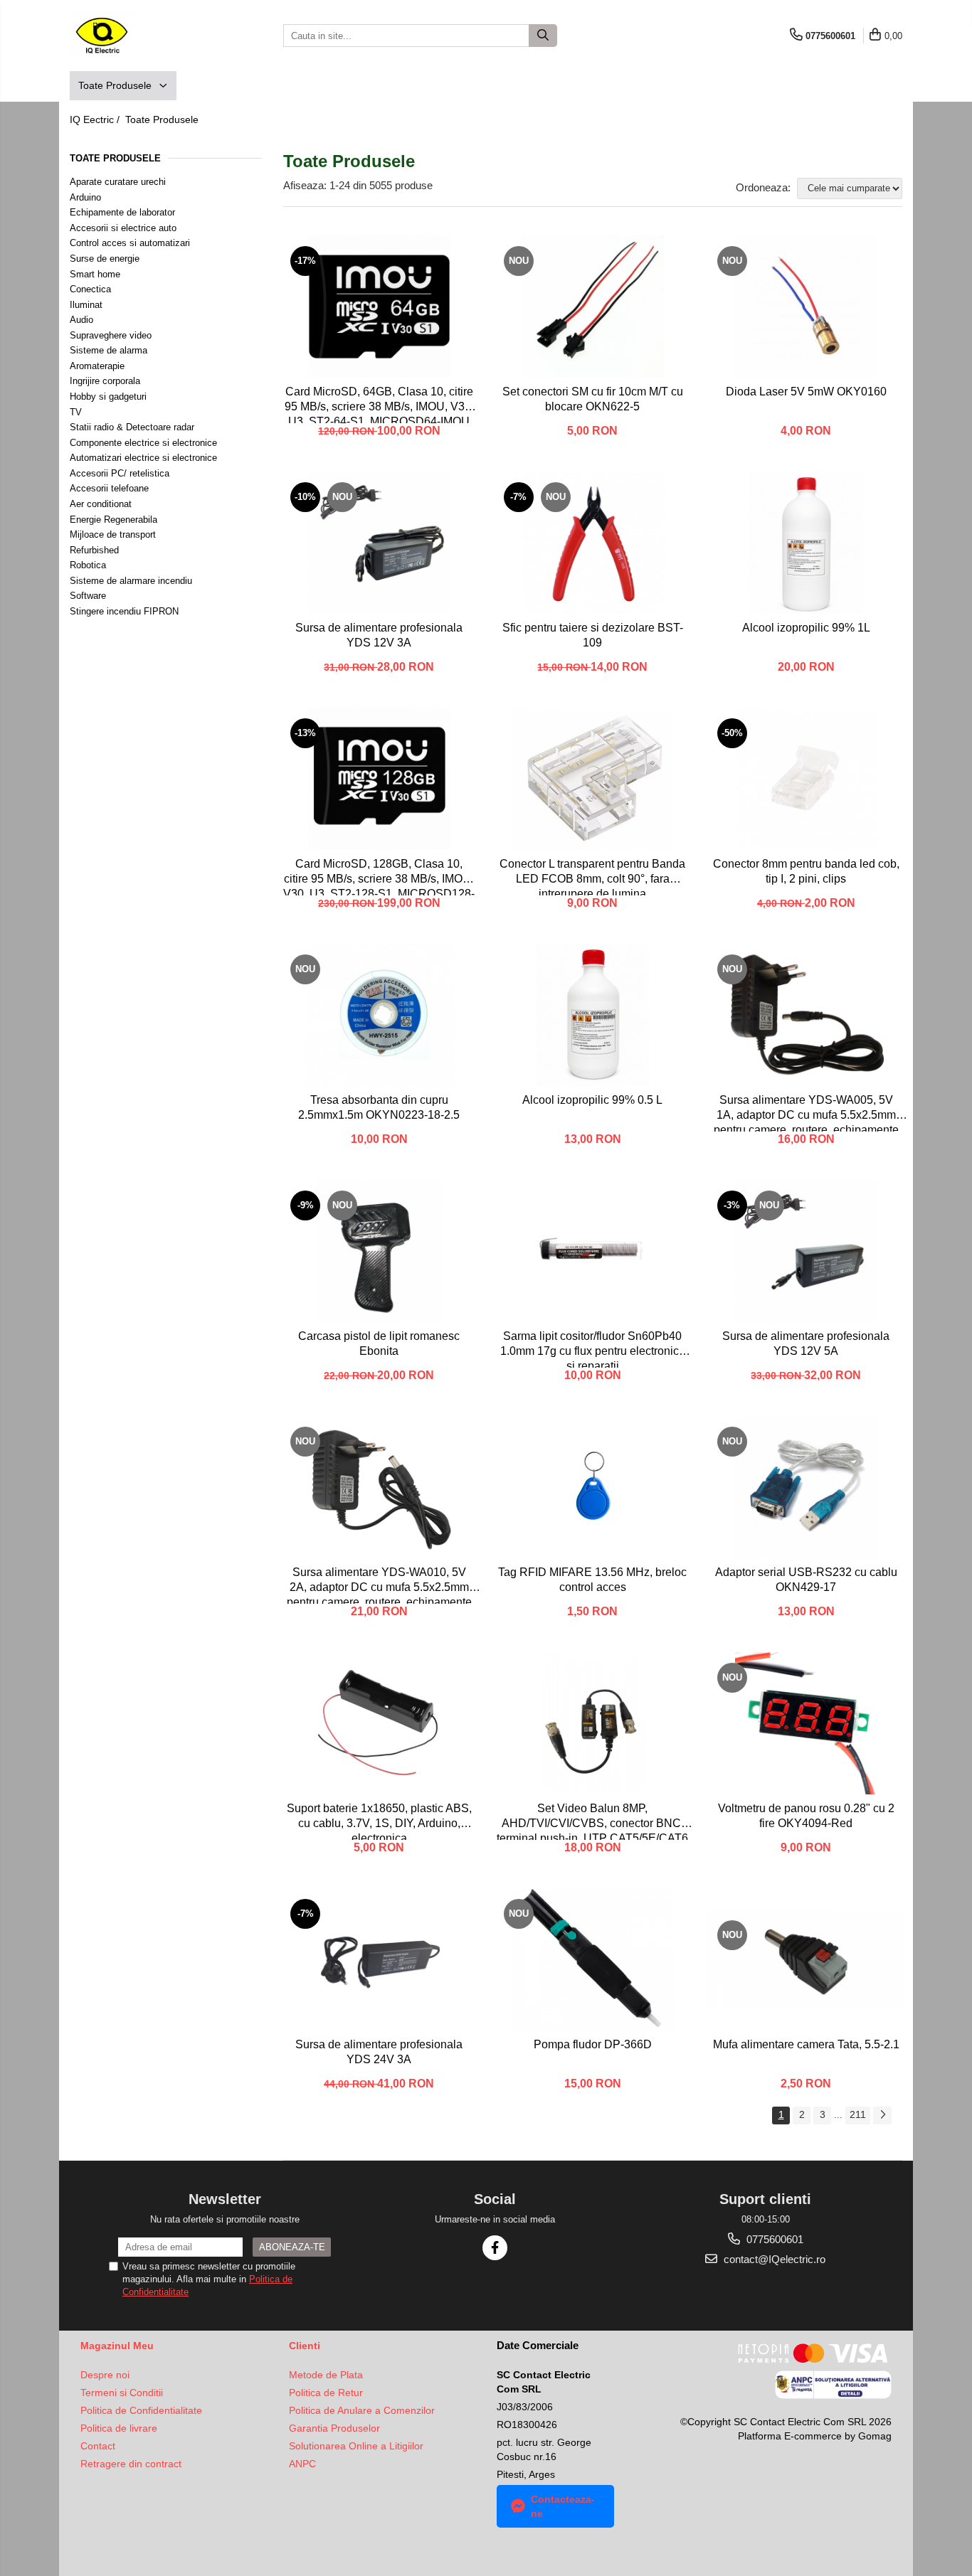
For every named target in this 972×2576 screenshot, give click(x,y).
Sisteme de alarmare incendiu (131, 581)
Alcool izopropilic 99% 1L (806, 628)
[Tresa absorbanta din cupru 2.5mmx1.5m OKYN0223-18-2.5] (379, 1015)
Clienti (305, 2346)
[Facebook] (495, 2248)
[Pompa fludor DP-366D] (593, 1959)
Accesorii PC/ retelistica (120, 473)
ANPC (302, 2464)
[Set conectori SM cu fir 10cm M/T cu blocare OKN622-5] (593, 307)
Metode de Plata (326, 2375)
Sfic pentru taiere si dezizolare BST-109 (593, 635)
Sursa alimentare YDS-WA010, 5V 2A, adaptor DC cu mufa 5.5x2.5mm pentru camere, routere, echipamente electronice (379, 1585)
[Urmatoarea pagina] (882, 2115)
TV (76, 412)
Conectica (90, 289)
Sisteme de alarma (109, 350)
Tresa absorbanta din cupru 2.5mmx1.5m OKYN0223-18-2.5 (379, 1107)
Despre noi (105, 2375)
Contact (98, 2446)
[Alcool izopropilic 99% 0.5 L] (593, 1015)
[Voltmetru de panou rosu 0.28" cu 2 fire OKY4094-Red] (806, 1723)
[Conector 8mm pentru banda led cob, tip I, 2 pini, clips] (806, 779)
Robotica (88, 565)
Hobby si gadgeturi (108, 396)
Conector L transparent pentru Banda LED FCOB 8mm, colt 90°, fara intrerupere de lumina (592, 877)
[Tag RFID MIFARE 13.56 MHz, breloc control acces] (593, 1487)
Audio (81, 320)
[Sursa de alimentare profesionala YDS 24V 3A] (379, 1959)
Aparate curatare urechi (118, 182)
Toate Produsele (116, 85)
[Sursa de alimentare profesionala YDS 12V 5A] (806, 1251)
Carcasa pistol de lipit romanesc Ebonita (379, 1343)
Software (88, 596)
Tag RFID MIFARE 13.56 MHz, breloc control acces (592, 1580)
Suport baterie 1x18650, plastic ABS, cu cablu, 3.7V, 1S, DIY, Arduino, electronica (379, 1821)
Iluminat (86, 305)
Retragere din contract (131, 2464)
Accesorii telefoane (109, 488)
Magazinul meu (117, 2346)
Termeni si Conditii (122, 2393)
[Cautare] (543, 36)
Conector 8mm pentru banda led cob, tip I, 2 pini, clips (806, 871)
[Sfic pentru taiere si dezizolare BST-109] (593, 543)
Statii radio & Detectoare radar (132, 427)
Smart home (95, 274)
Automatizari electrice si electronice (143, 458)
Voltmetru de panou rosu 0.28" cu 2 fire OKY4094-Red (806, 1816)
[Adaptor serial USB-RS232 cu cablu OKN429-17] (806, 1487)
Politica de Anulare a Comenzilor (362, 2410)
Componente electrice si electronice (143, 443)
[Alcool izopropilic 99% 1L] (806, 543)
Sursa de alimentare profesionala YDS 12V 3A (379, 635)
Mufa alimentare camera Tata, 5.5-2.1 (806, 2044)
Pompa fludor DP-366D (593, 2044)
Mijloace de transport (113, 534)
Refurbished (94, 550)
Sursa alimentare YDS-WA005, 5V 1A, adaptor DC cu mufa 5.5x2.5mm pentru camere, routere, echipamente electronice (806, 1113)
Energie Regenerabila (113, 520)
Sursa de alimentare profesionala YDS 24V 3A (379, 2052)
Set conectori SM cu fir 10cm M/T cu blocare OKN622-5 (593, 399)
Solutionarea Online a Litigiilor (356, 2446)
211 (858, 2114)
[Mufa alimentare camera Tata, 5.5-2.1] (806, 1959)
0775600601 (773, 2239)
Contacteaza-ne (563, 2506)
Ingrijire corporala (105, 381)
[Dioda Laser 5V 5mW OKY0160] (806, 307)
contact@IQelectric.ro (773, 2259)
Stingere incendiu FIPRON (124, 611)
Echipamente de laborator (122, 212)
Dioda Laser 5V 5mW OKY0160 (806, 392)
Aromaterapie (97, 366)
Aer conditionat (101, 504)
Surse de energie (105, 259)
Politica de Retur (326, 2393)
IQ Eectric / (96, 119)
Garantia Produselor (334, 2428)
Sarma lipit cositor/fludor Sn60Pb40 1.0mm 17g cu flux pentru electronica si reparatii (593, 1349)
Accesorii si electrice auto (123, 228)
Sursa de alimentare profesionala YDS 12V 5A (806, 1343)
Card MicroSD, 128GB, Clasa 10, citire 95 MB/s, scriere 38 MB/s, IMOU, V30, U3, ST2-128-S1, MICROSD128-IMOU (379, 877)
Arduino (85, 197)
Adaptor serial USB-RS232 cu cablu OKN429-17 (806, 1580)
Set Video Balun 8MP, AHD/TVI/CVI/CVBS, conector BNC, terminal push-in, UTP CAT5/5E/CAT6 (592, 1821)
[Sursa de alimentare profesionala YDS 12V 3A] (379, 543)
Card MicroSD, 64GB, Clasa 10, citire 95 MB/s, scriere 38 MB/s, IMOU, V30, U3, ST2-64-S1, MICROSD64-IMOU (379, 404)
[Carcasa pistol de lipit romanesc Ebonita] (379, 1251)
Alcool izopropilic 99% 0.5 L (592, 1100)
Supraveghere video (111, 335)
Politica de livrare (119, 2428)
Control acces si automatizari (130, 243)
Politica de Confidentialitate (141, 2410)
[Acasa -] (141, 36)
